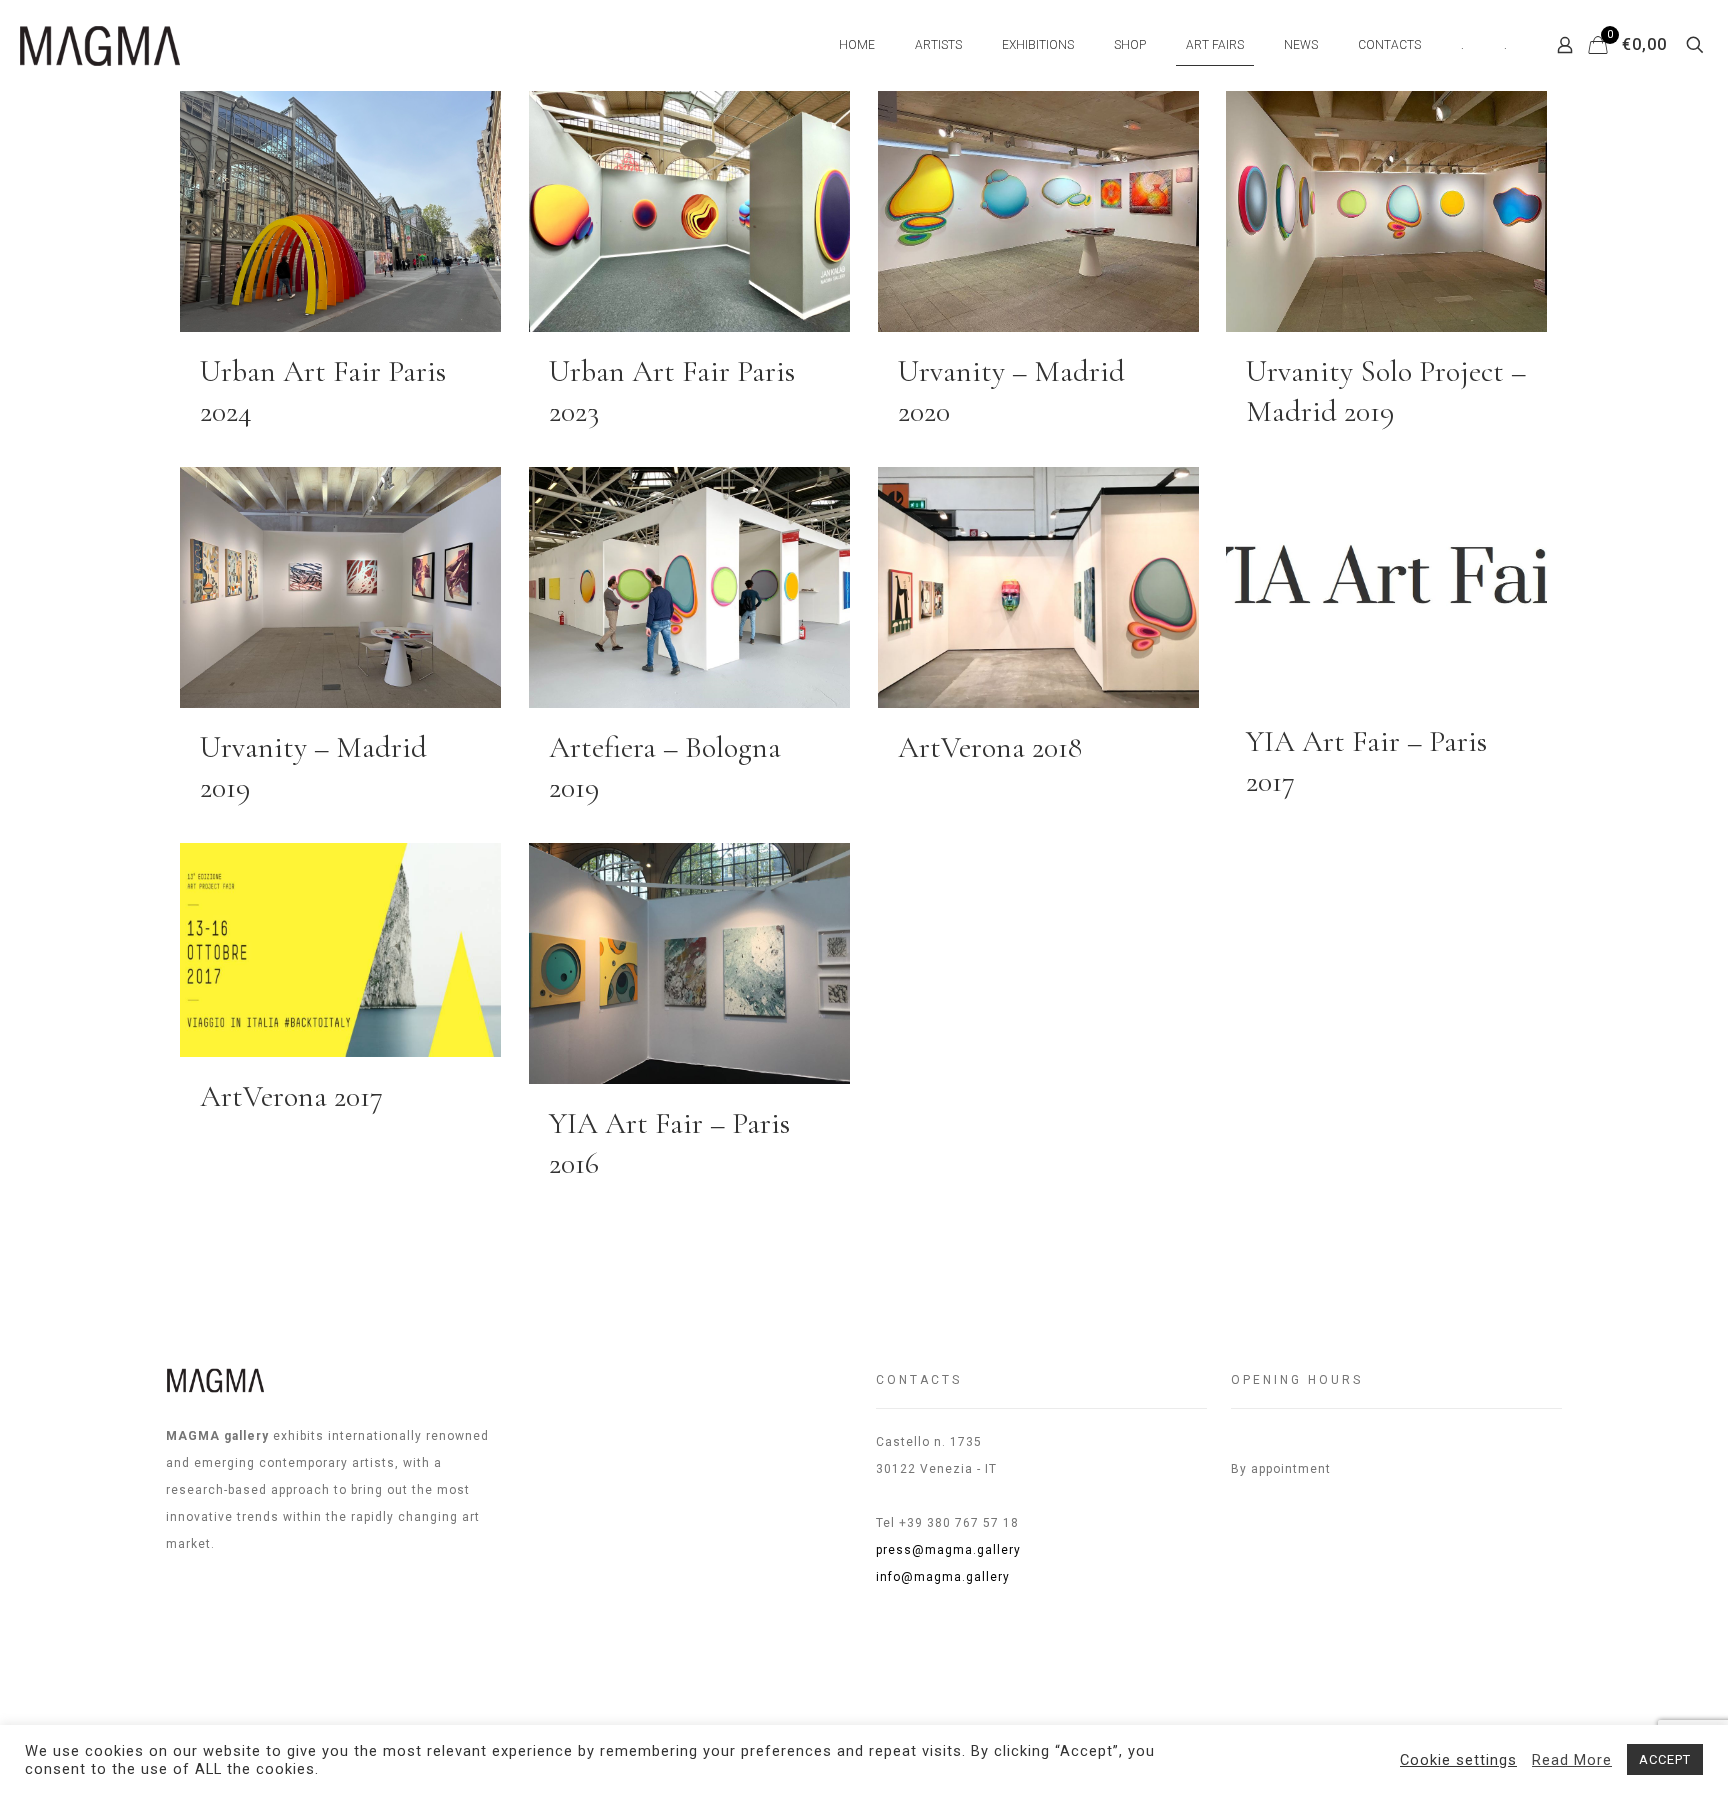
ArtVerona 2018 (990, 747)
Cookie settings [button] (1458, 1760)
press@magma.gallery (948, 1550)
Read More (1572, 1760)
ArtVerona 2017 (291, 1096)
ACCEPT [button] (1665, 1759)
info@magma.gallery (943, 1577)
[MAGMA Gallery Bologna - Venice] (100, 45)
